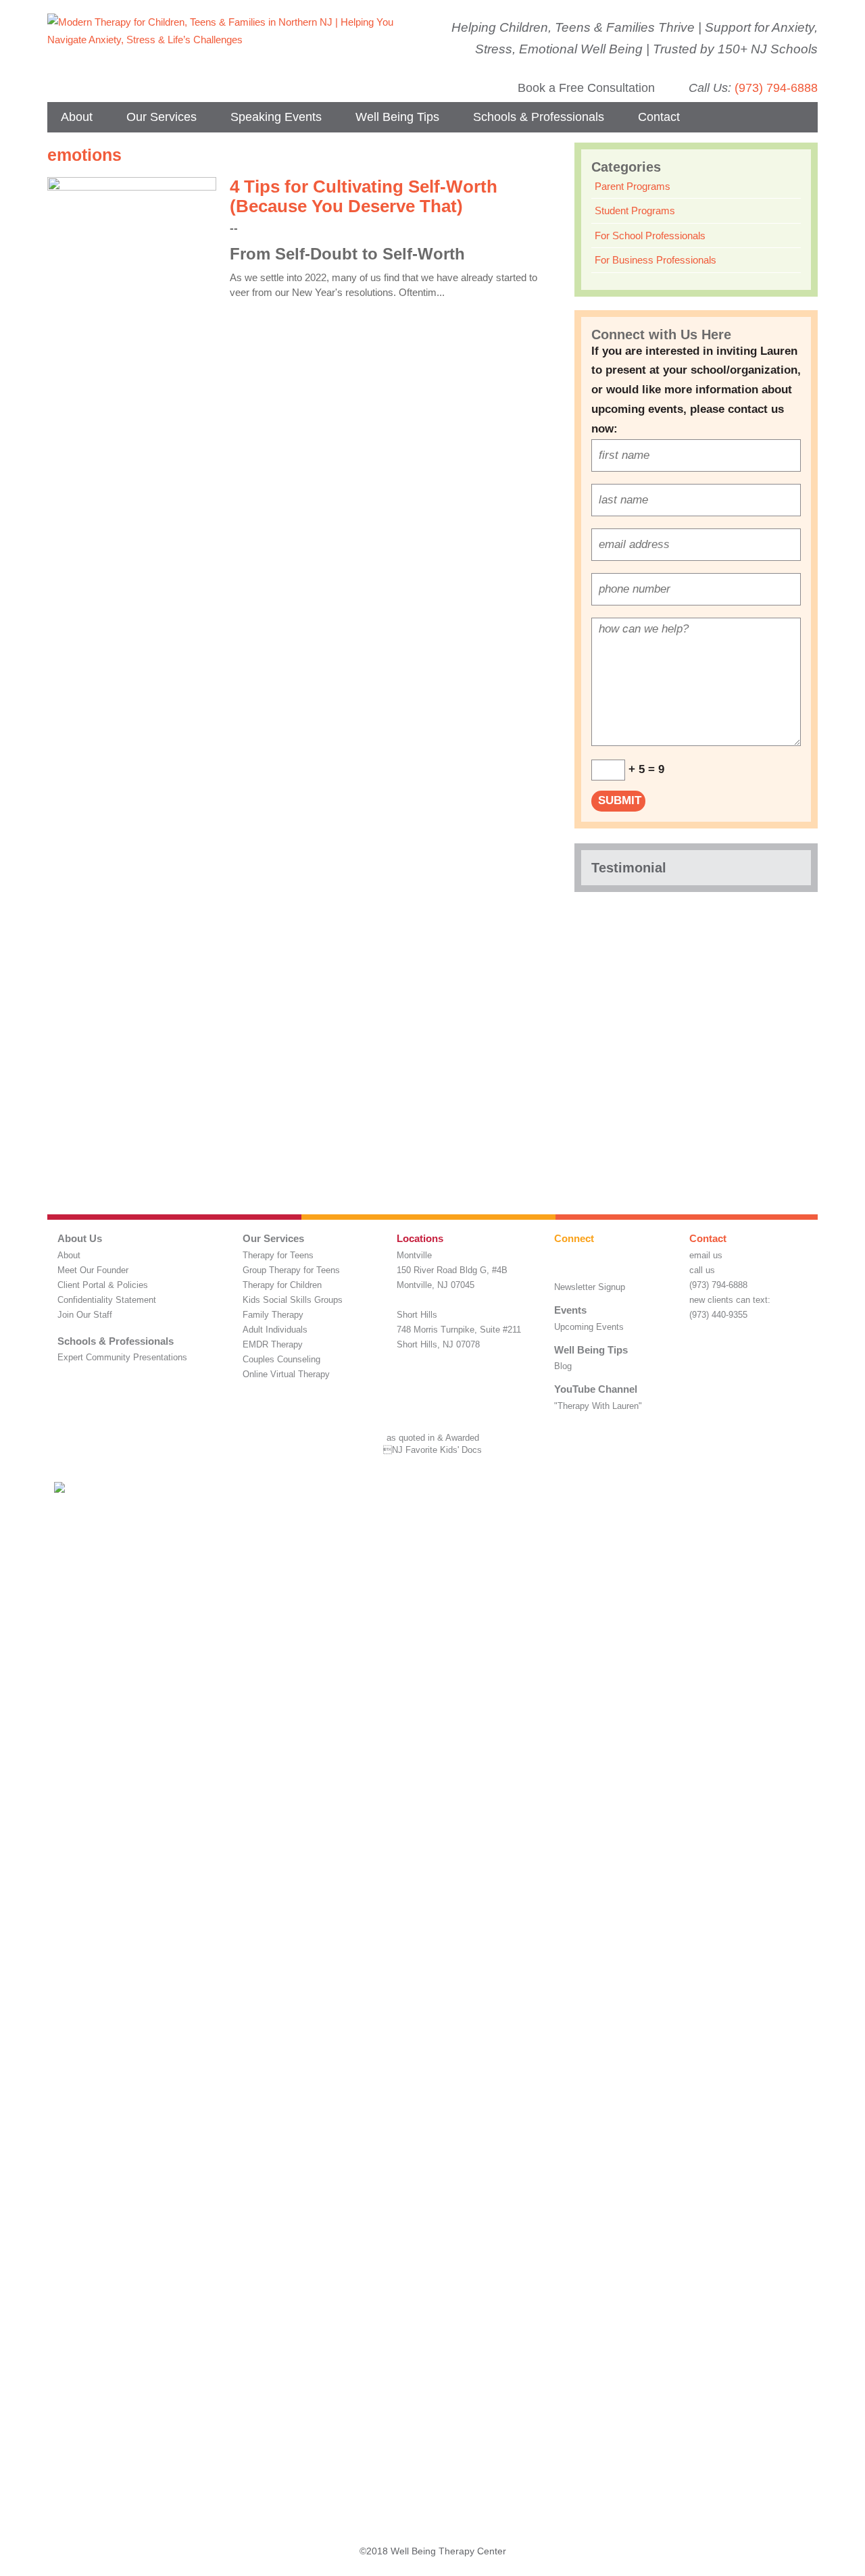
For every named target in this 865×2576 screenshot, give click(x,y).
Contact (659, 117)
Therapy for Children (282, 1285)
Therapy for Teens (278, 1255)
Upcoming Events (589, 1327)
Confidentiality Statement (107, 1300)
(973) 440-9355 (718, 1315)
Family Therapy (273, 1315)
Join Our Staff (85, 1315)
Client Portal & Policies (103, 1285)
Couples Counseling (281, 1359)
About (77, 117)
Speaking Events (276, 117)
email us (706, 1255)
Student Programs (635, 210)
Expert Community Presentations (122, 1357)
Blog (563, 1366)
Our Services (162, 117)
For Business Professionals (656, 260)
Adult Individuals (275, 1330)
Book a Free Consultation (586, 88)
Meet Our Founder (93, 1270)
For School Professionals (650, 236)
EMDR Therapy (273, 1344)
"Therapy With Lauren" (598, 1406)
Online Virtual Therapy (286, 1374)
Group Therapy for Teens (291, 1270)
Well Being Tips (397, 117)
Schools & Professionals (539, 117)
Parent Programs (633, 186)
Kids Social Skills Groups (293, 1300)
